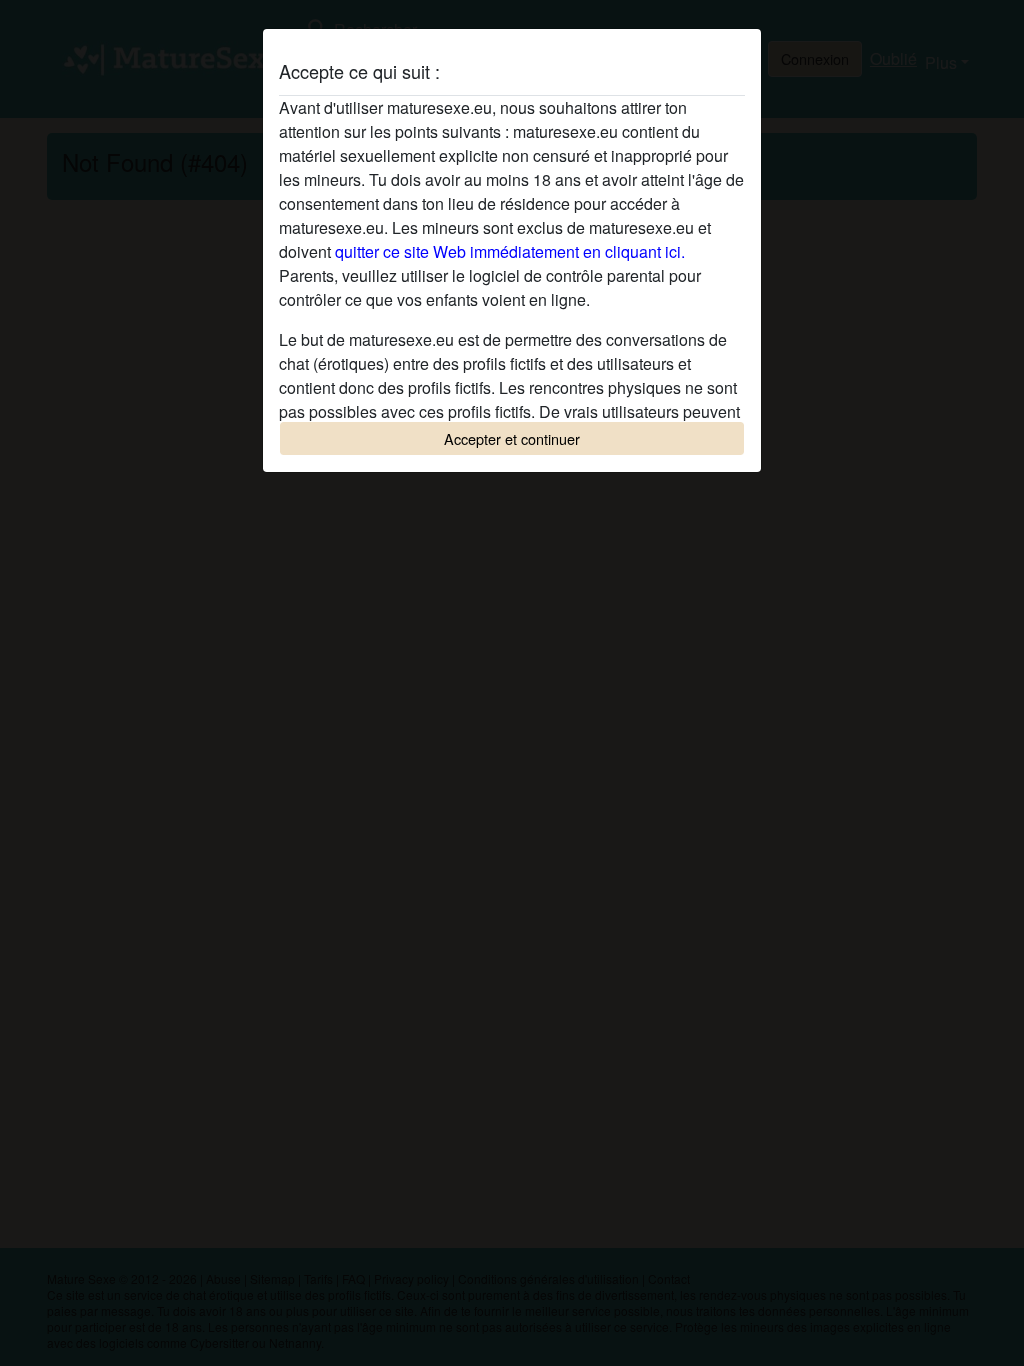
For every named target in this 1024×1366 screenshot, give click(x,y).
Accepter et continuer (512, 438)
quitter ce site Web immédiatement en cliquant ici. (510, 251)
